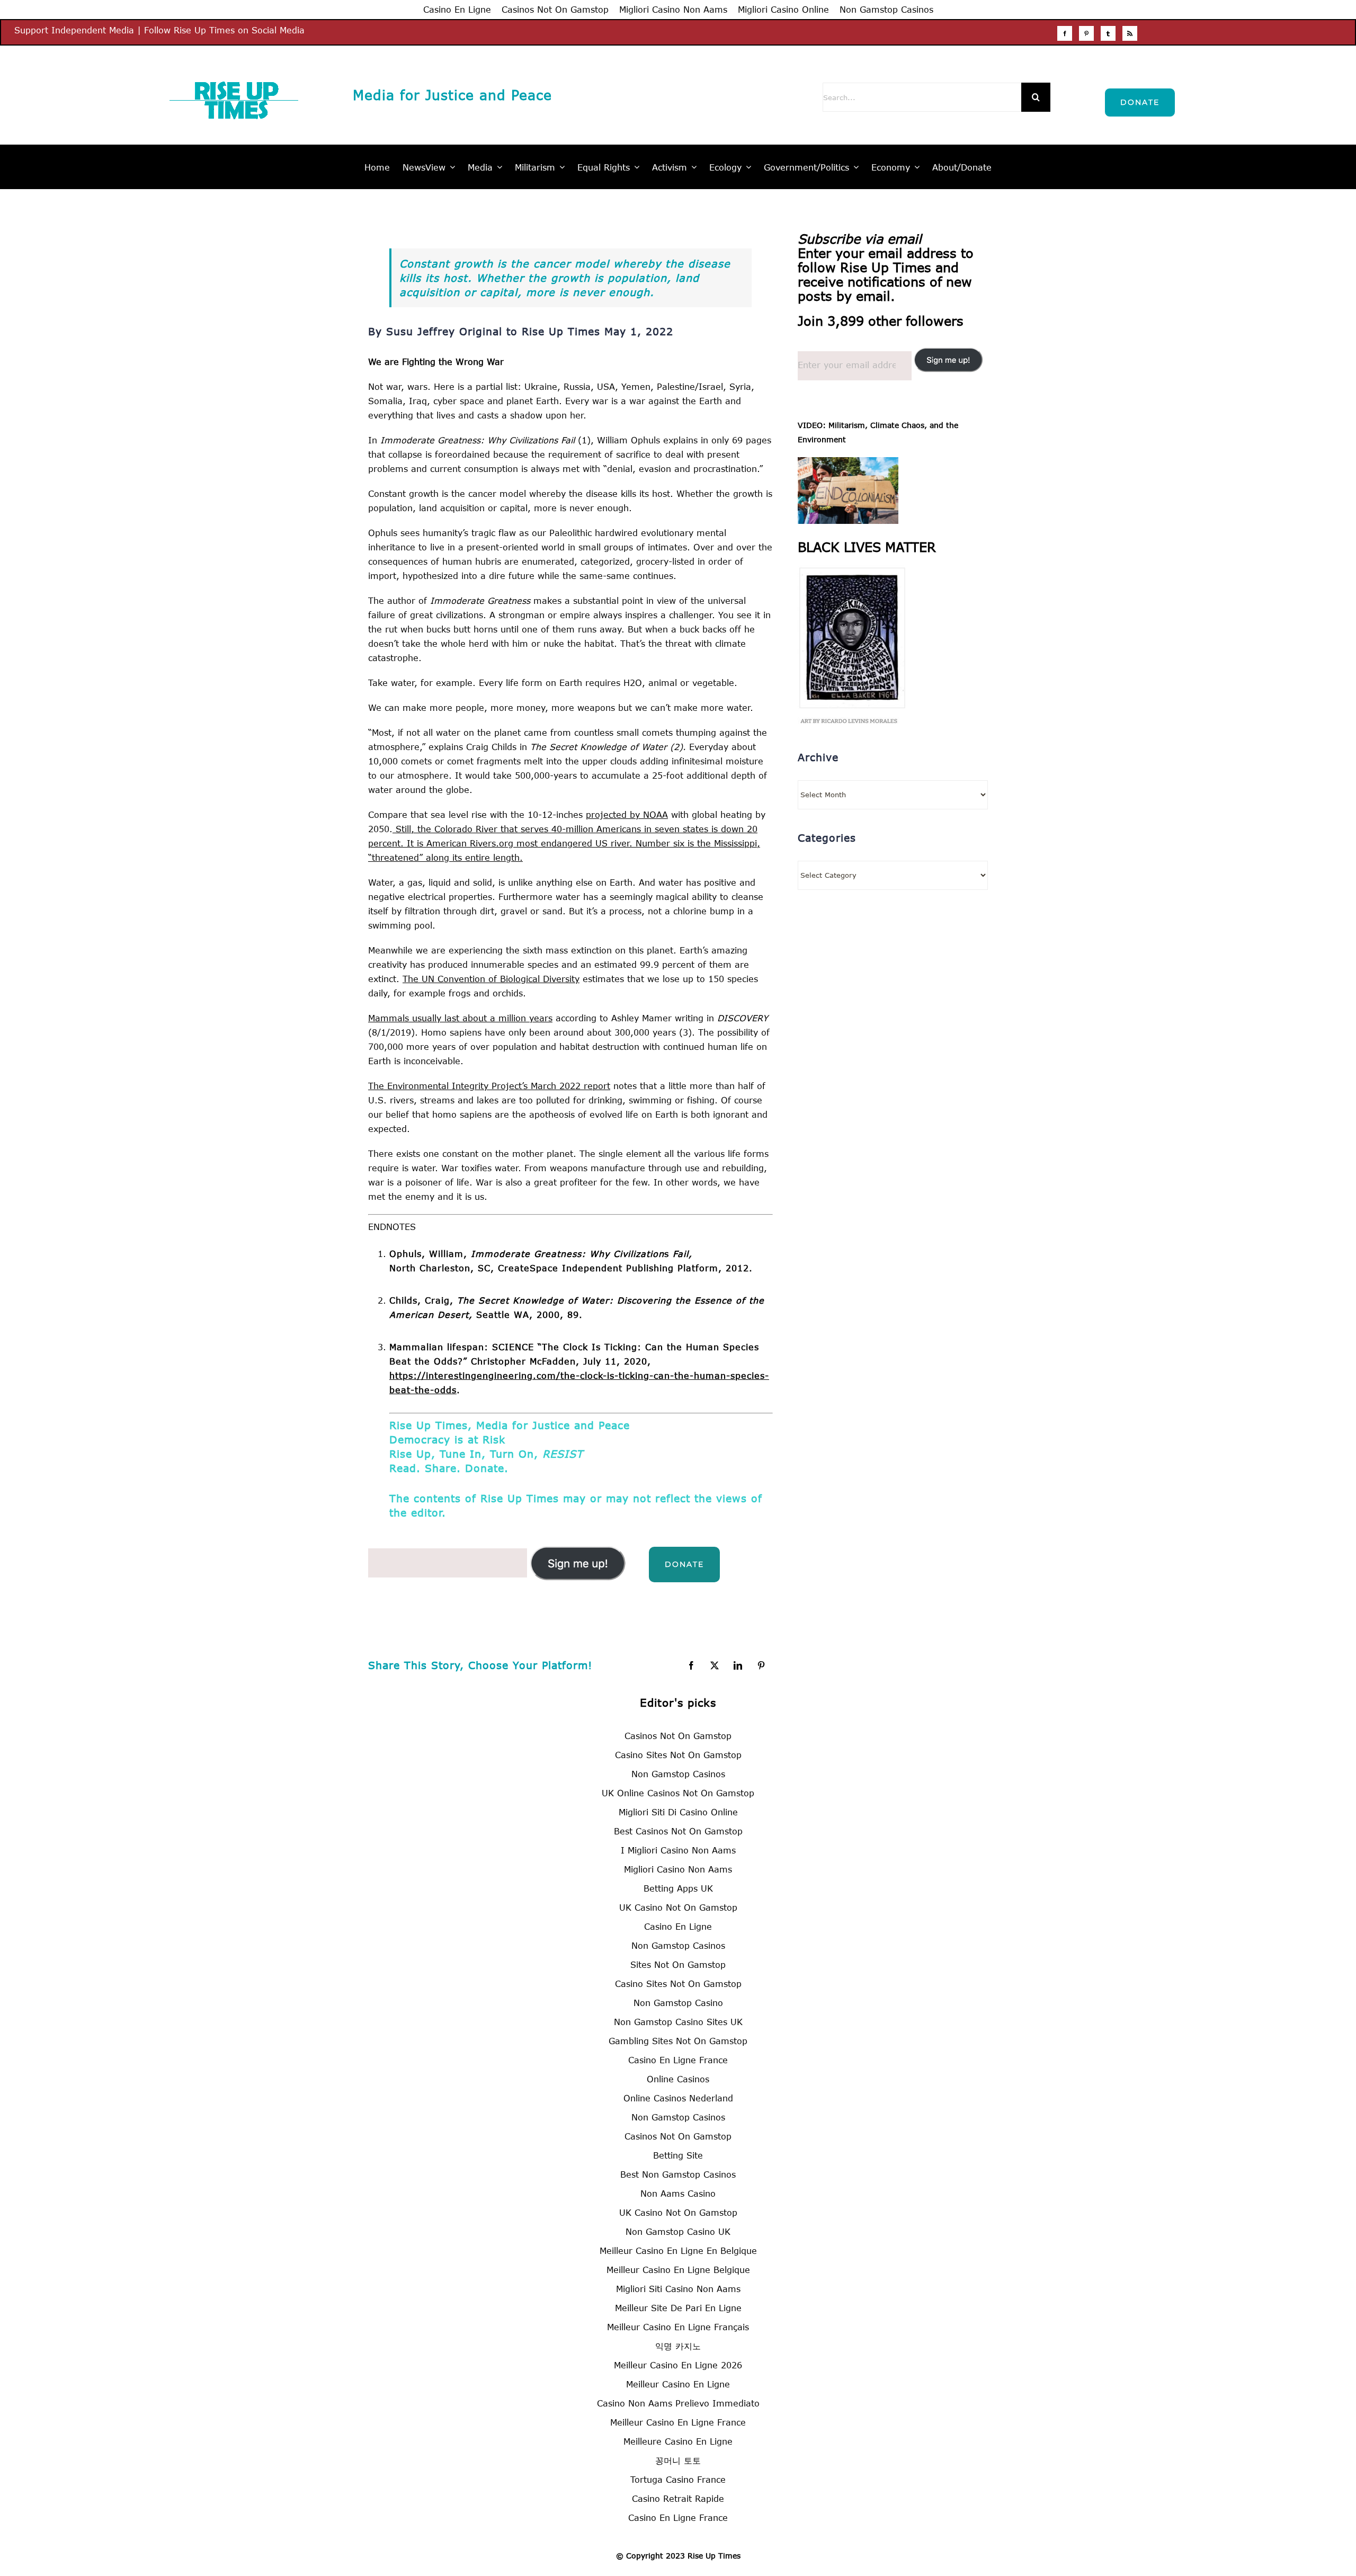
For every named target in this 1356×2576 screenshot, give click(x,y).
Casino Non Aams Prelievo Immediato (678, 2403)
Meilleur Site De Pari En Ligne (678, 2308)
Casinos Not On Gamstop (555, 9)
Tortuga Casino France (678, 2479)
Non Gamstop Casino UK (678, 2231)
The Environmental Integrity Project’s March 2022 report (489, 1086)
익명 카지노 (678, 2346)
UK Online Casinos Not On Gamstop (678, 1793)
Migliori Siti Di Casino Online (678, 1812)
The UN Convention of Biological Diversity (491, 979)
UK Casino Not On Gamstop (678, 1907)
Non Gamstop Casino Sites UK (678, 2022)
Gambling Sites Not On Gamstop (678, 2041)
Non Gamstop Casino (678, 2003)
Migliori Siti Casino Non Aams (678, 2289)
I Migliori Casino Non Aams (678, 1850)
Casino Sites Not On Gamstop (678, 1755)
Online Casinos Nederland (678, 2098)
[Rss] (1130, 33)
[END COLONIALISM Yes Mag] (848, 464)
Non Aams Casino (678, 2193)
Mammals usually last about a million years (460, 1018)
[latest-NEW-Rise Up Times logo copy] (234, 73)
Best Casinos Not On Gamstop (678, 1831)
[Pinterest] (1086, 33)
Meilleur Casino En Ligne (678, 2384)
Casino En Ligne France (678, 2060)
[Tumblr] (1108, 33)
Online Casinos (678, 2079)
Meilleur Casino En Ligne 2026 (678, 2365)
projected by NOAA (627, 814)
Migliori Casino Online (783, 9)
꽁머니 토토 (678, 2460)
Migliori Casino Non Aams (673, 9)
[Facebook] (1065, 33)
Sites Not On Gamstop (678, 1964)
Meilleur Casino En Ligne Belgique (678, 2270)
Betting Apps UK (678, 1888)
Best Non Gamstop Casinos (678, 2174)
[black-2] (851, 572)
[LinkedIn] (738, 1665)
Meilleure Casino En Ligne (678, 2441)
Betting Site (678, 2155)
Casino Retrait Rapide (678, 2498)
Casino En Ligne (457, 9)
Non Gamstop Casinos (886, 9)
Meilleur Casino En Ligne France (678, 2422)
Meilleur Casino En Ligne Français (678, 2327)
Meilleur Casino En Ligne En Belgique (678, 2250)
